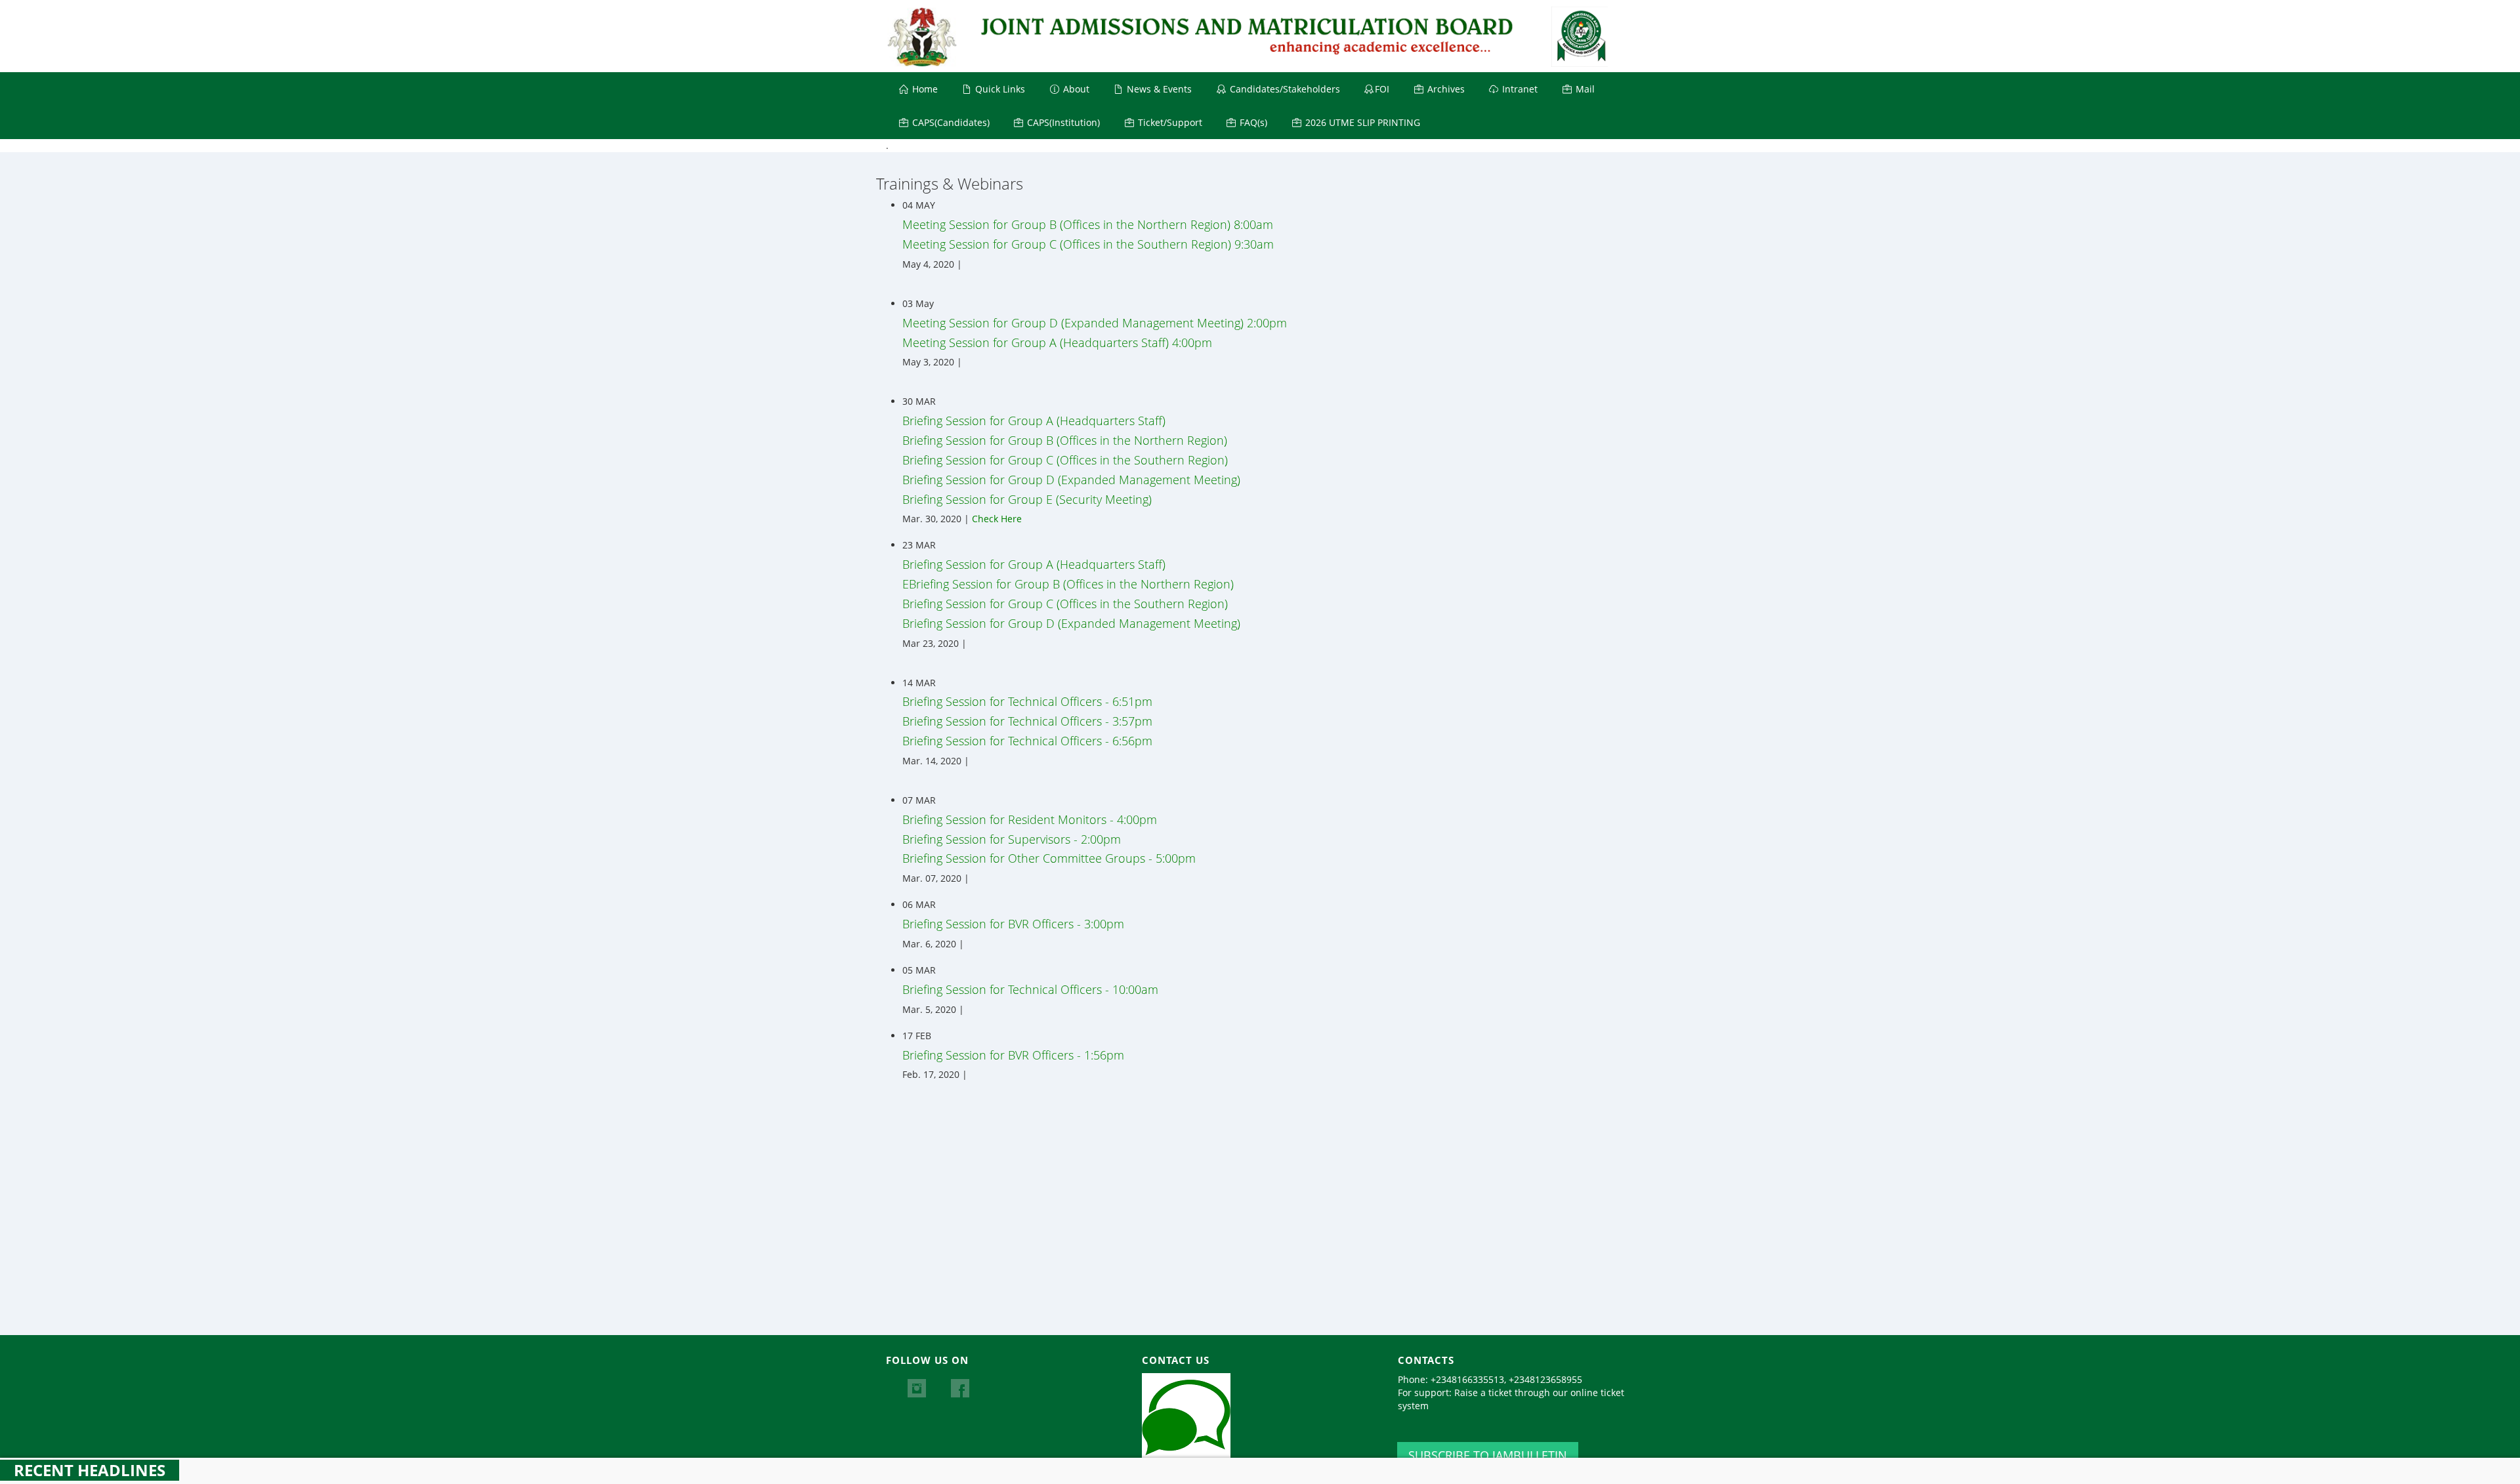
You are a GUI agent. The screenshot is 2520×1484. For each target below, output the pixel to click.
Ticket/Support (1169, 122)
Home (924, 89)
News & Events (1158, 89)
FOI (1382, 89)
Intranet (1519, 89)
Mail (1584, 89)
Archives (1445, 89)
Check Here (997, 519)
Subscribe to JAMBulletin (1488, 1455)
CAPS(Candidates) (950, 122)
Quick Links (999, 89)
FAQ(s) (1252, 122)
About (1075, 89)
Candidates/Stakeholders (1284, 89)
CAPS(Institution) (1062, 122)
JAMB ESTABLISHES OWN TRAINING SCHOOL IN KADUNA (401, 1471)
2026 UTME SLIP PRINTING (1361, 122)
